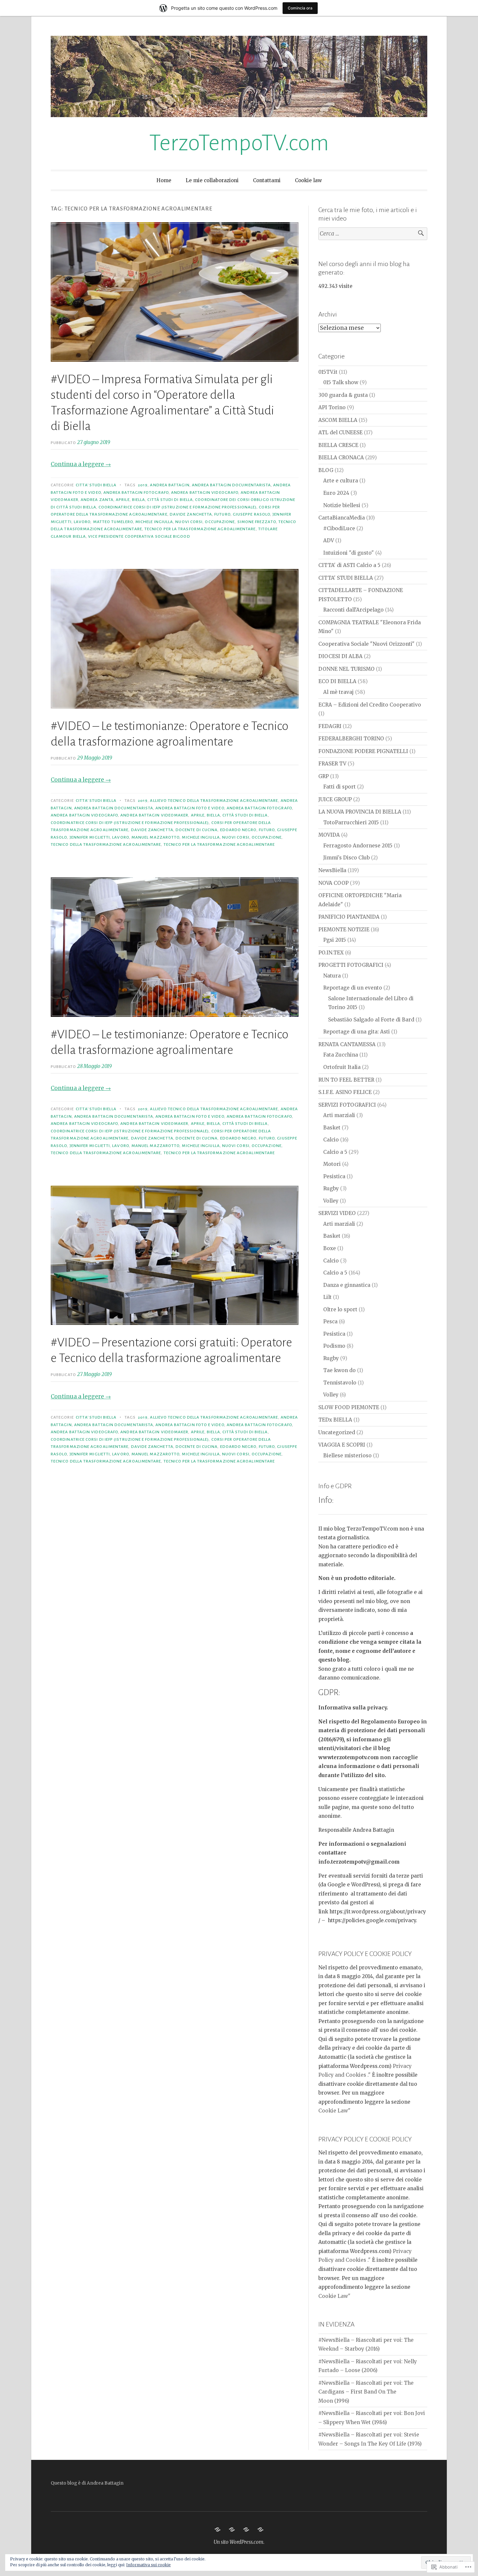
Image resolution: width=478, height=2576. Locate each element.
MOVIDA (329, 835)
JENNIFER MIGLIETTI (90, 837)
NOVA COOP (333, 883)
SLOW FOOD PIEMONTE (349, 1407)
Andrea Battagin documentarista (231, 485)
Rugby (331, 1188)
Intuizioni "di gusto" (349, 553)
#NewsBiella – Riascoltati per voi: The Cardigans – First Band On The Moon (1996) (366, 2392)
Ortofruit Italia (342, 1067)
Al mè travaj (339, 692)
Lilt (327, 1297)
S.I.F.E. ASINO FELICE (345, 1092)
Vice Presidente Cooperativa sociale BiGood (139, 536)
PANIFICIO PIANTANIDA (349, 917)
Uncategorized (337, 1432)
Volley (331, 1201)
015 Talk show (341, 382)
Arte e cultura (341, 481)
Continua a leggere (81, 464)
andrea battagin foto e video (190, 808)
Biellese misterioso (347, 1456)
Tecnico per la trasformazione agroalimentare (200, 529)
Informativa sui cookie (148, 2565)
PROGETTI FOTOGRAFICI (351, 965)
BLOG (326, 470)
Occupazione (220, 522)
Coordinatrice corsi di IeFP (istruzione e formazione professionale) (178, 507)
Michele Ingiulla (154, 522)
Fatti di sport (339, 787)
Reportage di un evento (353, 988)
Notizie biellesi (342, 505)
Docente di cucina (197, 830)
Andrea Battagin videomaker (154, 815)
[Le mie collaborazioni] (232, 2529)
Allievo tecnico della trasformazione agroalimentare (214, 801)
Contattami (267, 180)
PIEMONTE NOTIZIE (344, 930)
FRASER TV (332, 764)
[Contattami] (246, 2529)
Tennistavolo (340, 1383)
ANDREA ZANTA (97, 500)
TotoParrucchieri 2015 (351, 823)
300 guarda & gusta (343, 395)
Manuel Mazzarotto (155, 837)
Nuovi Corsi (189, 522)
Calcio (331, 1140)
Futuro (222, 514)
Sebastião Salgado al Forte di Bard (371, 1020)
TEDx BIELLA (335, 1420)
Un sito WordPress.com (239, 2542)
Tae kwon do (339, 1370)
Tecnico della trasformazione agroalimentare (106, 844)
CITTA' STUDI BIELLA (96, 485)
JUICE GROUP (335, 799)
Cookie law (308, 180)
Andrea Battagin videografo (205, 492)
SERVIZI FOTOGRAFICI (347, 1105)
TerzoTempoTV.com (239, 143)
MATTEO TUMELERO (113, 522)
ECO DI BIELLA (337, 681)
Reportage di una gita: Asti (357, 1032)
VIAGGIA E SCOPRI (342, 1445)
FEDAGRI (330, 726)
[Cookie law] (260, 2529)
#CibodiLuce (339, 528)
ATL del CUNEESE (340, 432)
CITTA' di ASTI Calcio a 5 (349, 565)
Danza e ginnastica (347, 1285)
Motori (332, 1164)
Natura (332, 976)
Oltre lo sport (340, 1309)
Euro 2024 (336, 493)
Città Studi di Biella (170, 500)
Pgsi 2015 (335, 940)
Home (164, 180)
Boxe (330, 1248)
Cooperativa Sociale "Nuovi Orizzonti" (366, 644)
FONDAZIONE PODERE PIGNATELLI (363, 751)
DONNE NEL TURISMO (346, 669)
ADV (329, 540)
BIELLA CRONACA (341, 458)
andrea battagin (170, 485)
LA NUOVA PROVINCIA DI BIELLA (360, 812)
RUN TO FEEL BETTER (346, 1080)
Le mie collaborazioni (212, 180)
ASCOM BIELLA (338, 420)
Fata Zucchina (341, 1055)
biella (139, 500)
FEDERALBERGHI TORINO (351, 739)
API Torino (332, 407)
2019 (143, 485)
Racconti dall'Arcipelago (353, 610)
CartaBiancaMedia (342, 518)
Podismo (334, 1346)
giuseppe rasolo (252, 514)
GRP (324, 776)
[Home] (218, 2529)
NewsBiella (332, 870)
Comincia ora (300, 8)
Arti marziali (339, 1115)
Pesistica (334, 1176)
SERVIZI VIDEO (337, 1213)
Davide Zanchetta (191, 514)
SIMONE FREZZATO (257, 522)
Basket (332, 1128)
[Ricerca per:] (373, 234)
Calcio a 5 (335, 1152)
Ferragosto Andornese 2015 (358, 846)
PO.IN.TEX (331, 953)
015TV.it (328, 372)
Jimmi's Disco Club (346, 858)
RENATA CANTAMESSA (347, 1044)
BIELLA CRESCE (338, 445)
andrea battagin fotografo (136, 492)
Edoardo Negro (238, 830)
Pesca (330, 1322)
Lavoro (82, 522)
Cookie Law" (334, 2111)
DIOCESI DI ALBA (340, 656)
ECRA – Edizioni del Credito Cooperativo (370, 705)
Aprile (123, 500)
